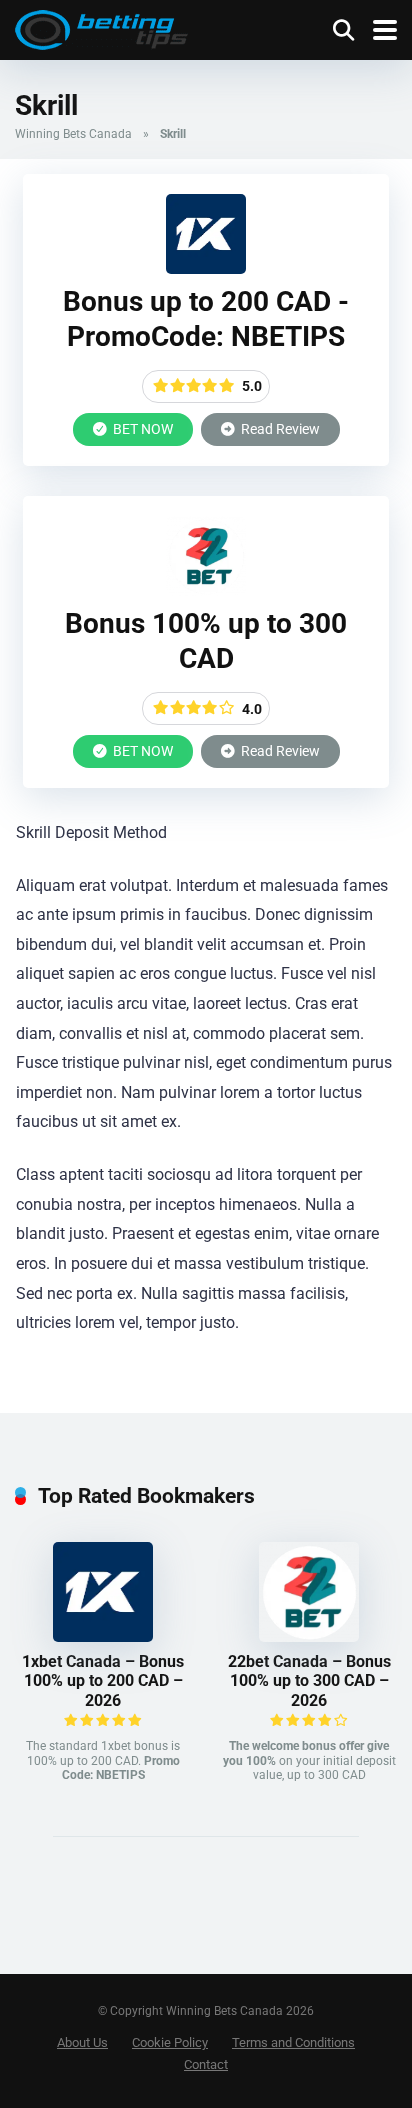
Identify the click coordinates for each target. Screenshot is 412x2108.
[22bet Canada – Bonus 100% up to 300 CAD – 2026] (206, 590)
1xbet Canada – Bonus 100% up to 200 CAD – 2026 (103, 1680)
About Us (82, 2042)
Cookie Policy (170, 2042)
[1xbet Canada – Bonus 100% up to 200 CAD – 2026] (206, 268)
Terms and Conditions (293, 2042)
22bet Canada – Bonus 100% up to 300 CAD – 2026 (309, 1680)
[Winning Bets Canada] (101, 27)
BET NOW (141, 429)
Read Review (279, 429)
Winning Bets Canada (73, 134)
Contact (206, 2064)
